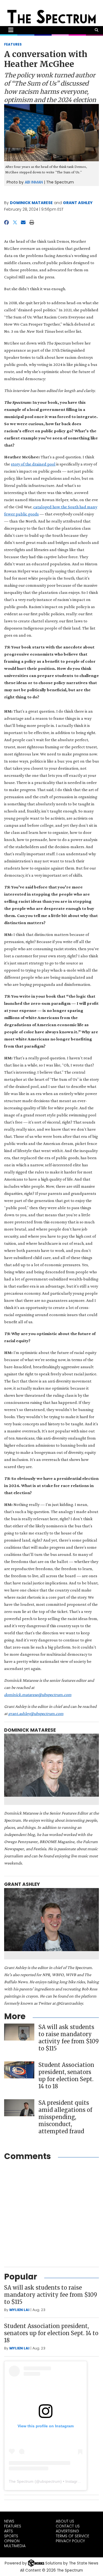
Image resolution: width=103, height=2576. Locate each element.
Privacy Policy (70, 2541)
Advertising (67, 2531)
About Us (65, 2521)
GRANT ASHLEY (78, 203)
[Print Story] (32, 222)
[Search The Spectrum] (97, 30)
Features (13, 2526)
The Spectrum (21, 2481)
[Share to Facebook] (6, 222)
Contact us (68, 2526)
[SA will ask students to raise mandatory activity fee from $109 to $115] (19, 2032)
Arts (9, 2531)
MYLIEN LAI (19, 2310)
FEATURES (13, 44)
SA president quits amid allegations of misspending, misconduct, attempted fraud (65, 2117)
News (9, 2521)
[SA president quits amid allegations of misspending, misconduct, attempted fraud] (19, 2108)
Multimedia (15, 2546)
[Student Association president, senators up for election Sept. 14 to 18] (19, 2070)
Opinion (12, 2541)
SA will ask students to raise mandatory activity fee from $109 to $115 (69, 2038)
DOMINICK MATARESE (31, 203)
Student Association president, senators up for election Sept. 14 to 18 (66, 2076)
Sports (11, 2536)
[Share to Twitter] (15, 222)
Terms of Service (73, 2536)
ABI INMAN (34, 182)
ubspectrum (50, 2481)
